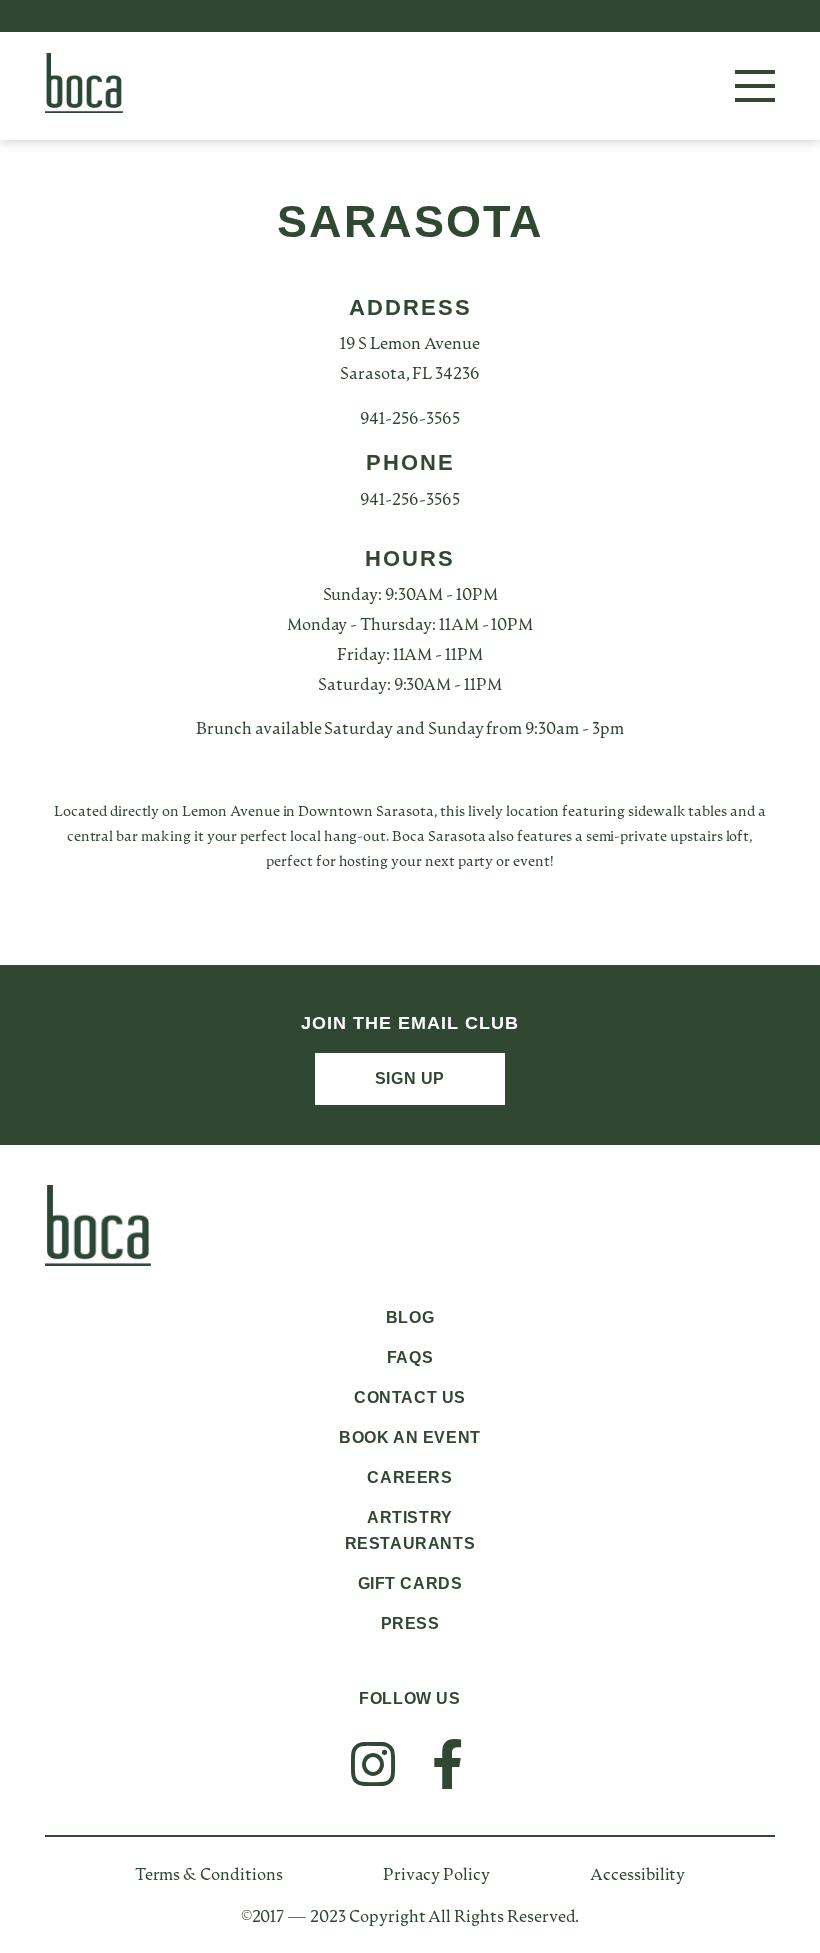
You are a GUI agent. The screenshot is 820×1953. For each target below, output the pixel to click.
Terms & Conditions (209, 1876)
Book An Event (410, 1437)
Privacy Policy (436, 1876)
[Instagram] (373, 1764)
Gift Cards (410, 1583)
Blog (410, 1317)
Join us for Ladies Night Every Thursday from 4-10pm (410, 15)
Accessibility (637, 1876)
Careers (409, 1477)
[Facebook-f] (447, 1764)
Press (410, 1623)
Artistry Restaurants (410, 1530)
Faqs (410, 1357)
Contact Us (410, 1397)
